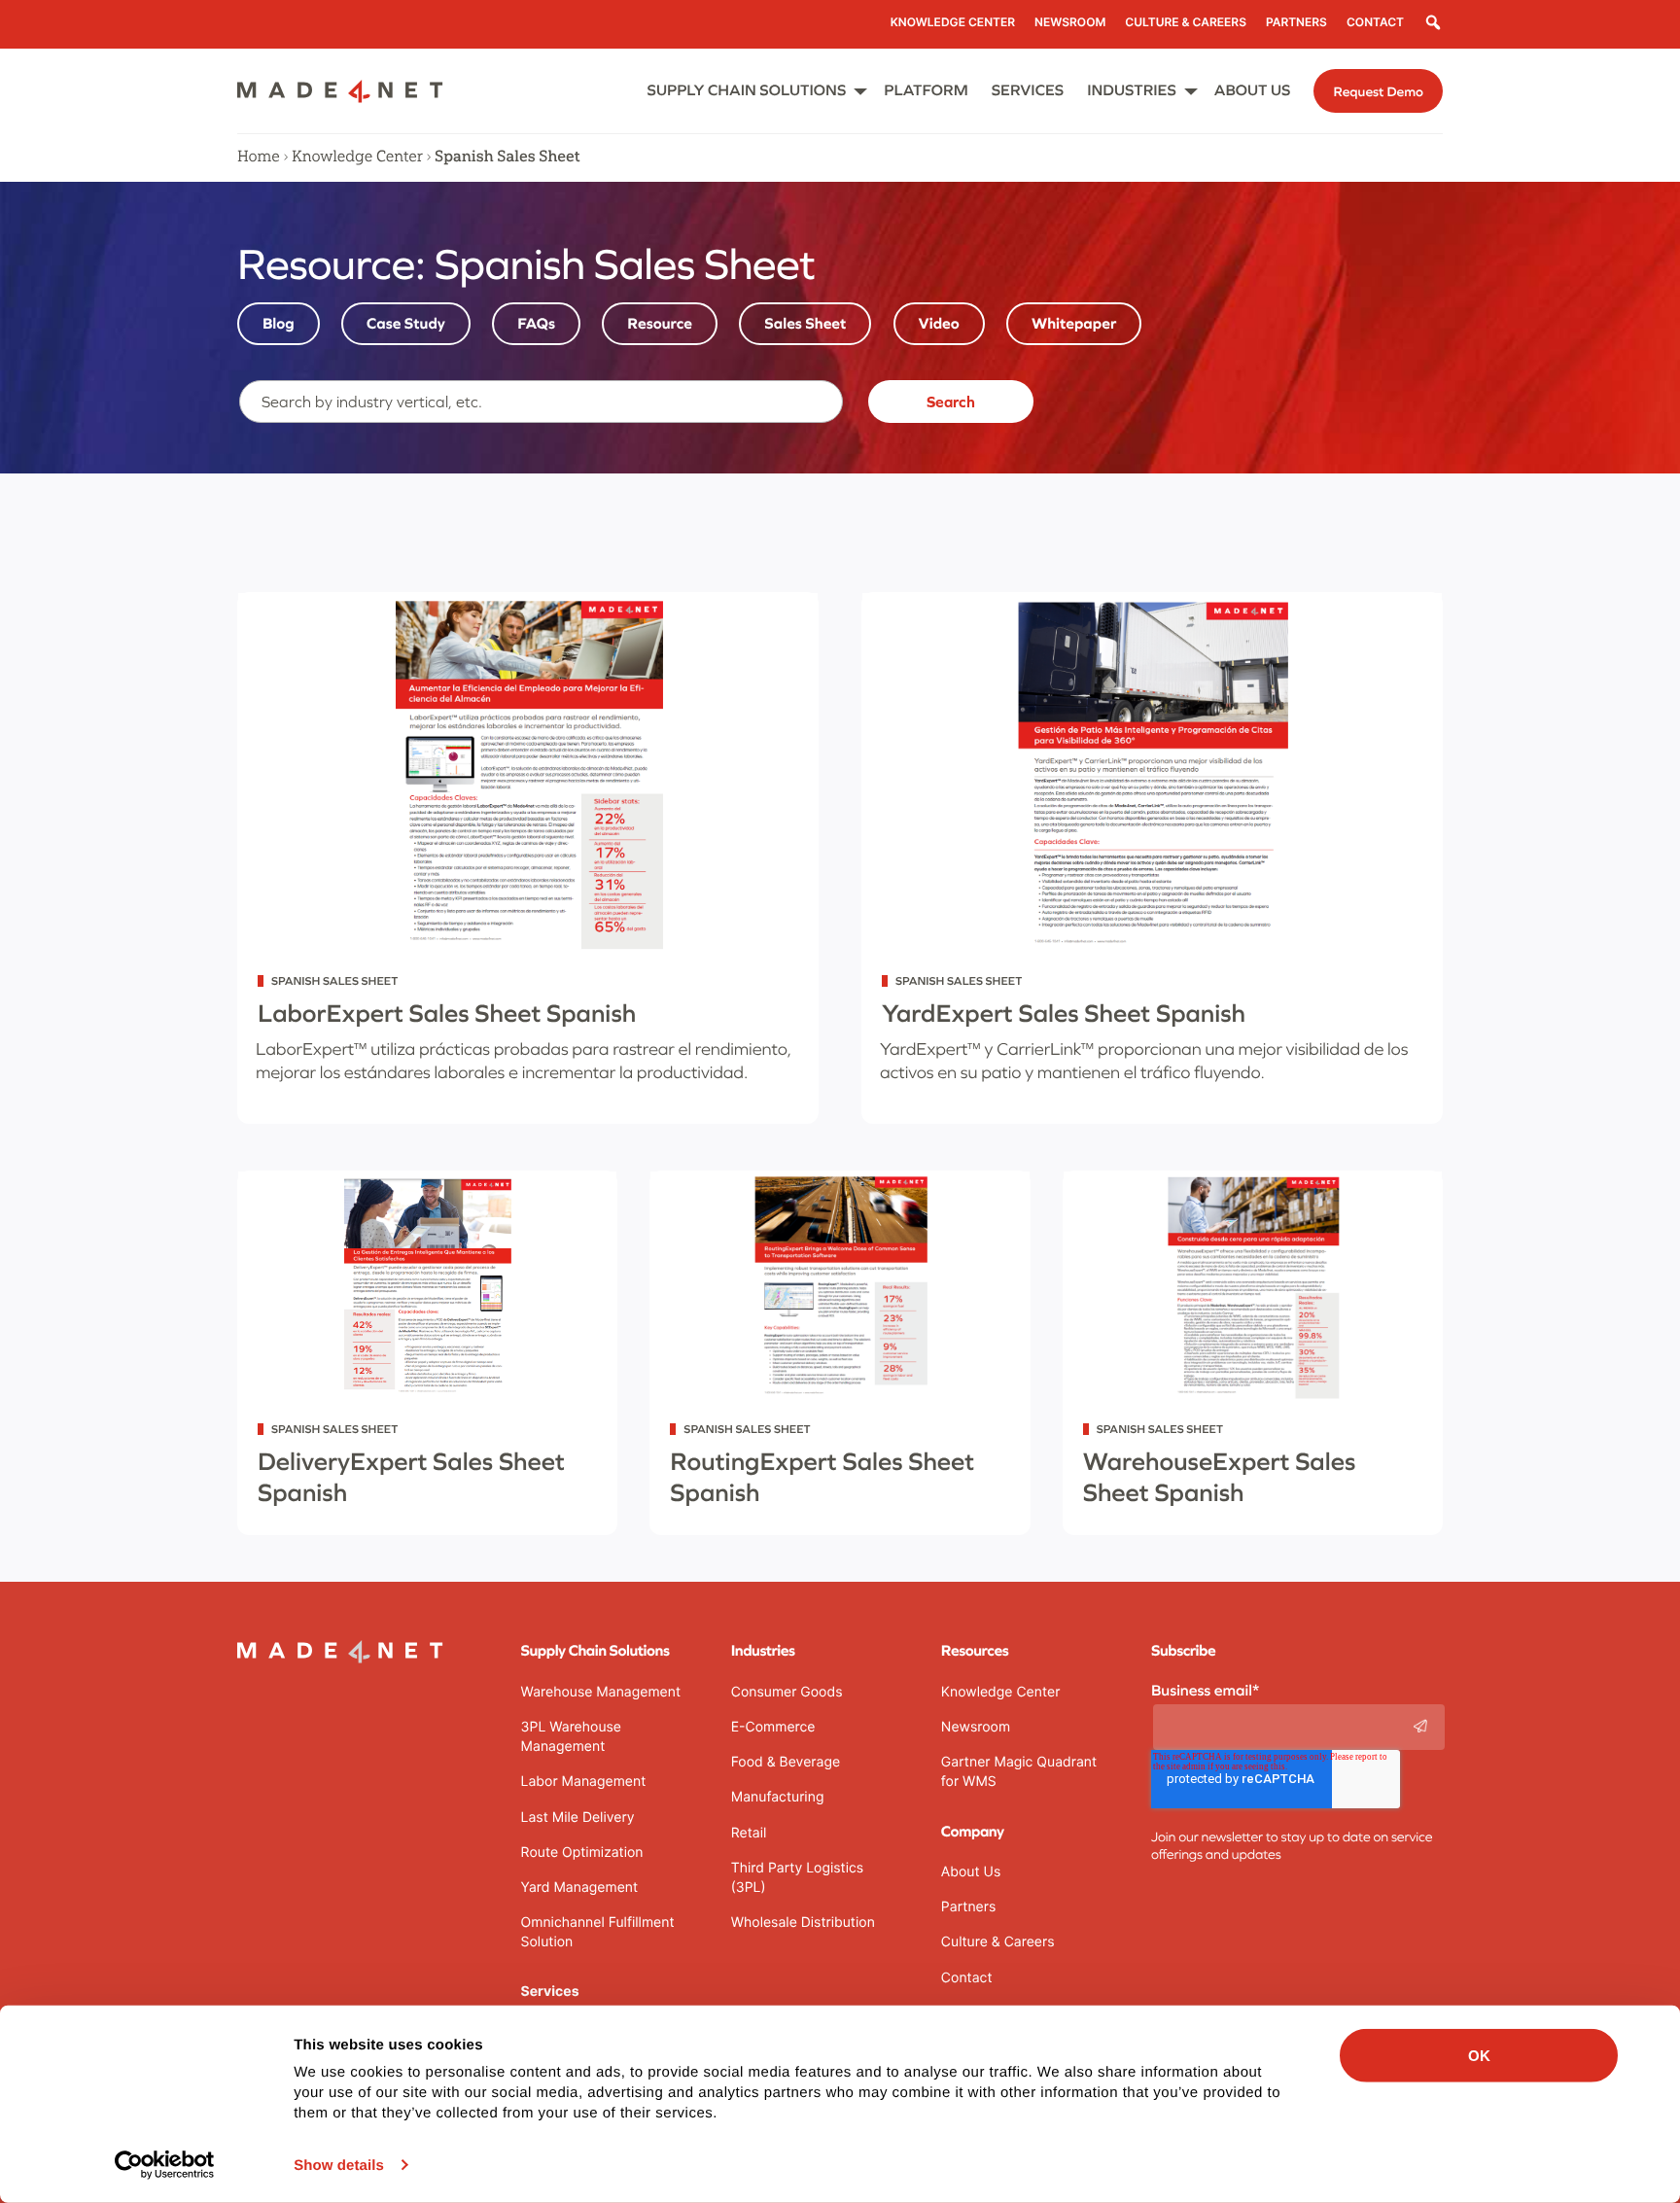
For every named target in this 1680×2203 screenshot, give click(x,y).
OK (1479, 2056)
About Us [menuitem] (1253, 90)
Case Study (406, 324)
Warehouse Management (601, 1692)
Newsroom (976, 1727)
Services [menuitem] (1028, 90)
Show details (339, 2166)
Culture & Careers (998, 1942)
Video (939, 324)
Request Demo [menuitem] (1378, 91)
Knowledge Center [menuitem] (953, 22)
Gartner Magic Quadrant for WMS (1019, 1772)
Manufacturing (778, 1797)
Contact (967, 1978)
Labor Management (584, 1782)
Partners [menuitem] (1296, 22)
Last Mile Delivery (578, 1818)
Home (259, 157)
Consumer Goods (787, 1692)
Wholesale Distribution (803, 1923)
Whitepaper (1074, 324)
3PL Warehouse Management (571, 1737)
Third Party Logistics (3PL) (797, 1878)
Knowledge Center (357, 157)
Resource (660, 324)
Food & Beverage (786, 1762)
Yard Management (580, 1888)
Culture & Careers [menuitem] (1186, 22)
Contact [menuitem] (1375, 22)
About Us (971, 1872)
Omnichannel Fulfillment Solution (598, 1932)
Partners (968, 1907)
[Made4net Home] (340, 97)
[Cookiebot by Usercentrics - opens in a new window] (165, 2165)
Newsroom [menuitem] (1070, 22)
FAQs (536, 324)
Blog (279, 324)
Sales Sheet (805, 324)
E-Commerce (773, 1727)
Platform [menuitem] (926, 90)
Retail (749, 1833)
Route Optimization (582, 1853)
